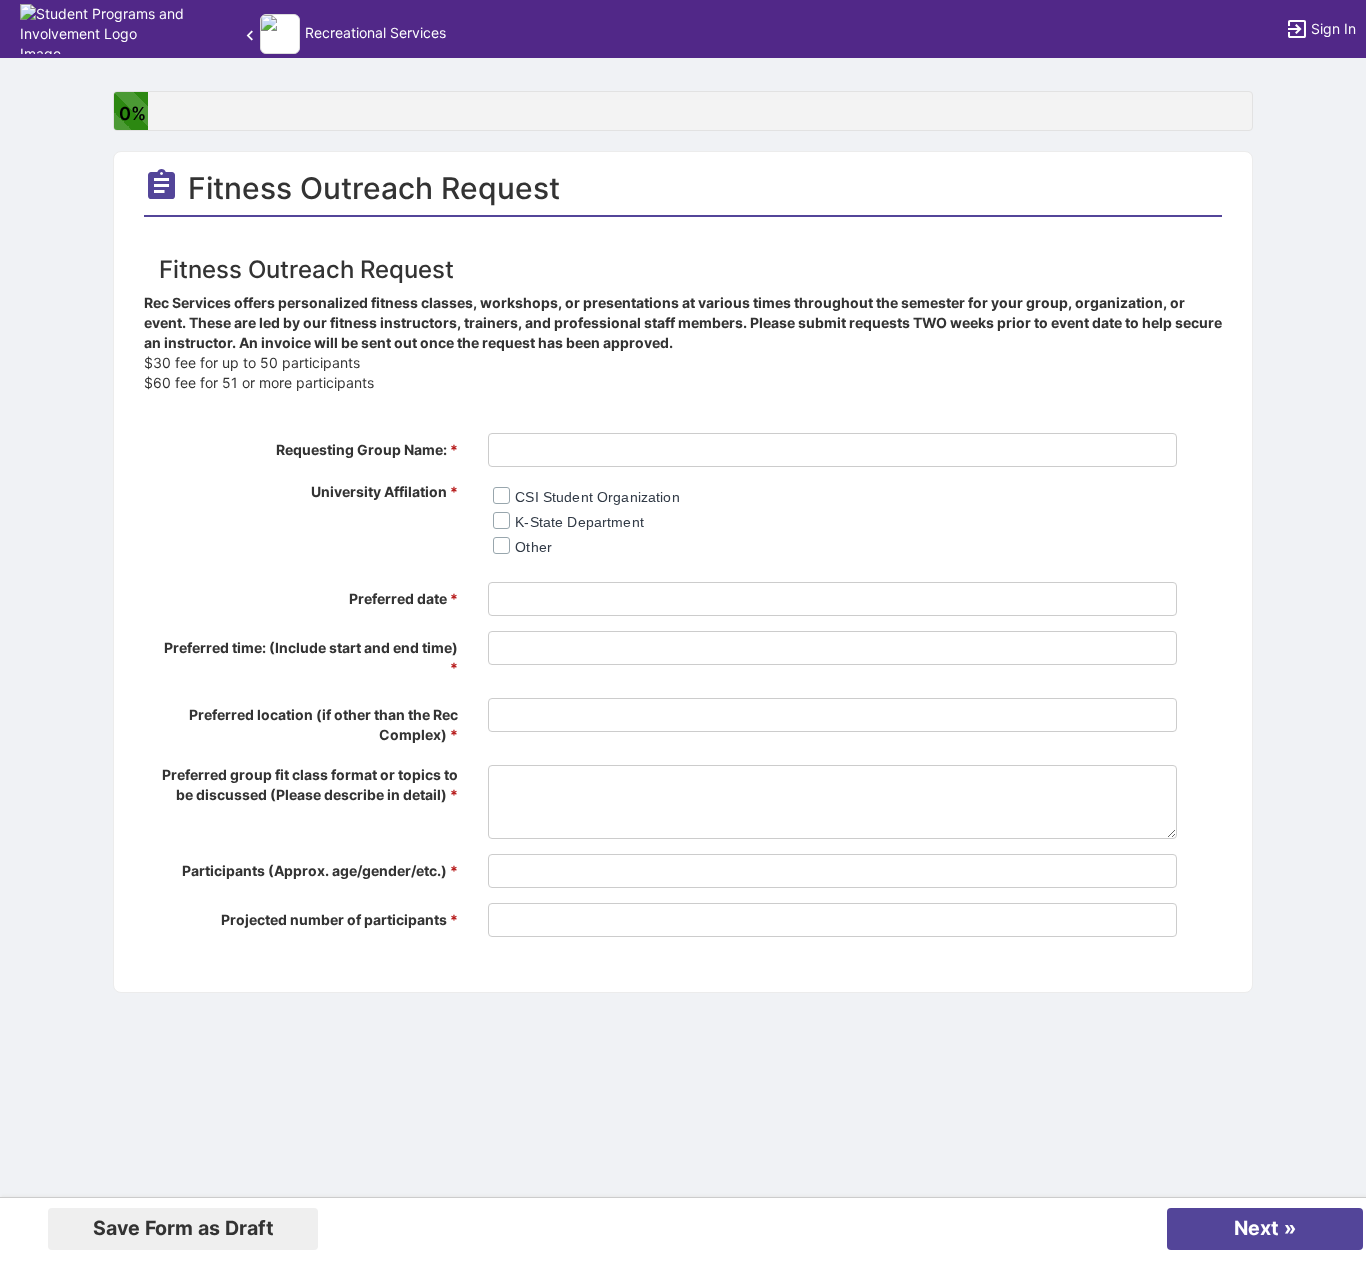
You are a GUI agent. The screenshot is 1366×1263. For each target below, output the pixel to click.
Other (533, 547)
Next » (1265, 1228)
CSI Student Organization (597, 497)
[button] (102, 27)
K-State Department (579, 522)
